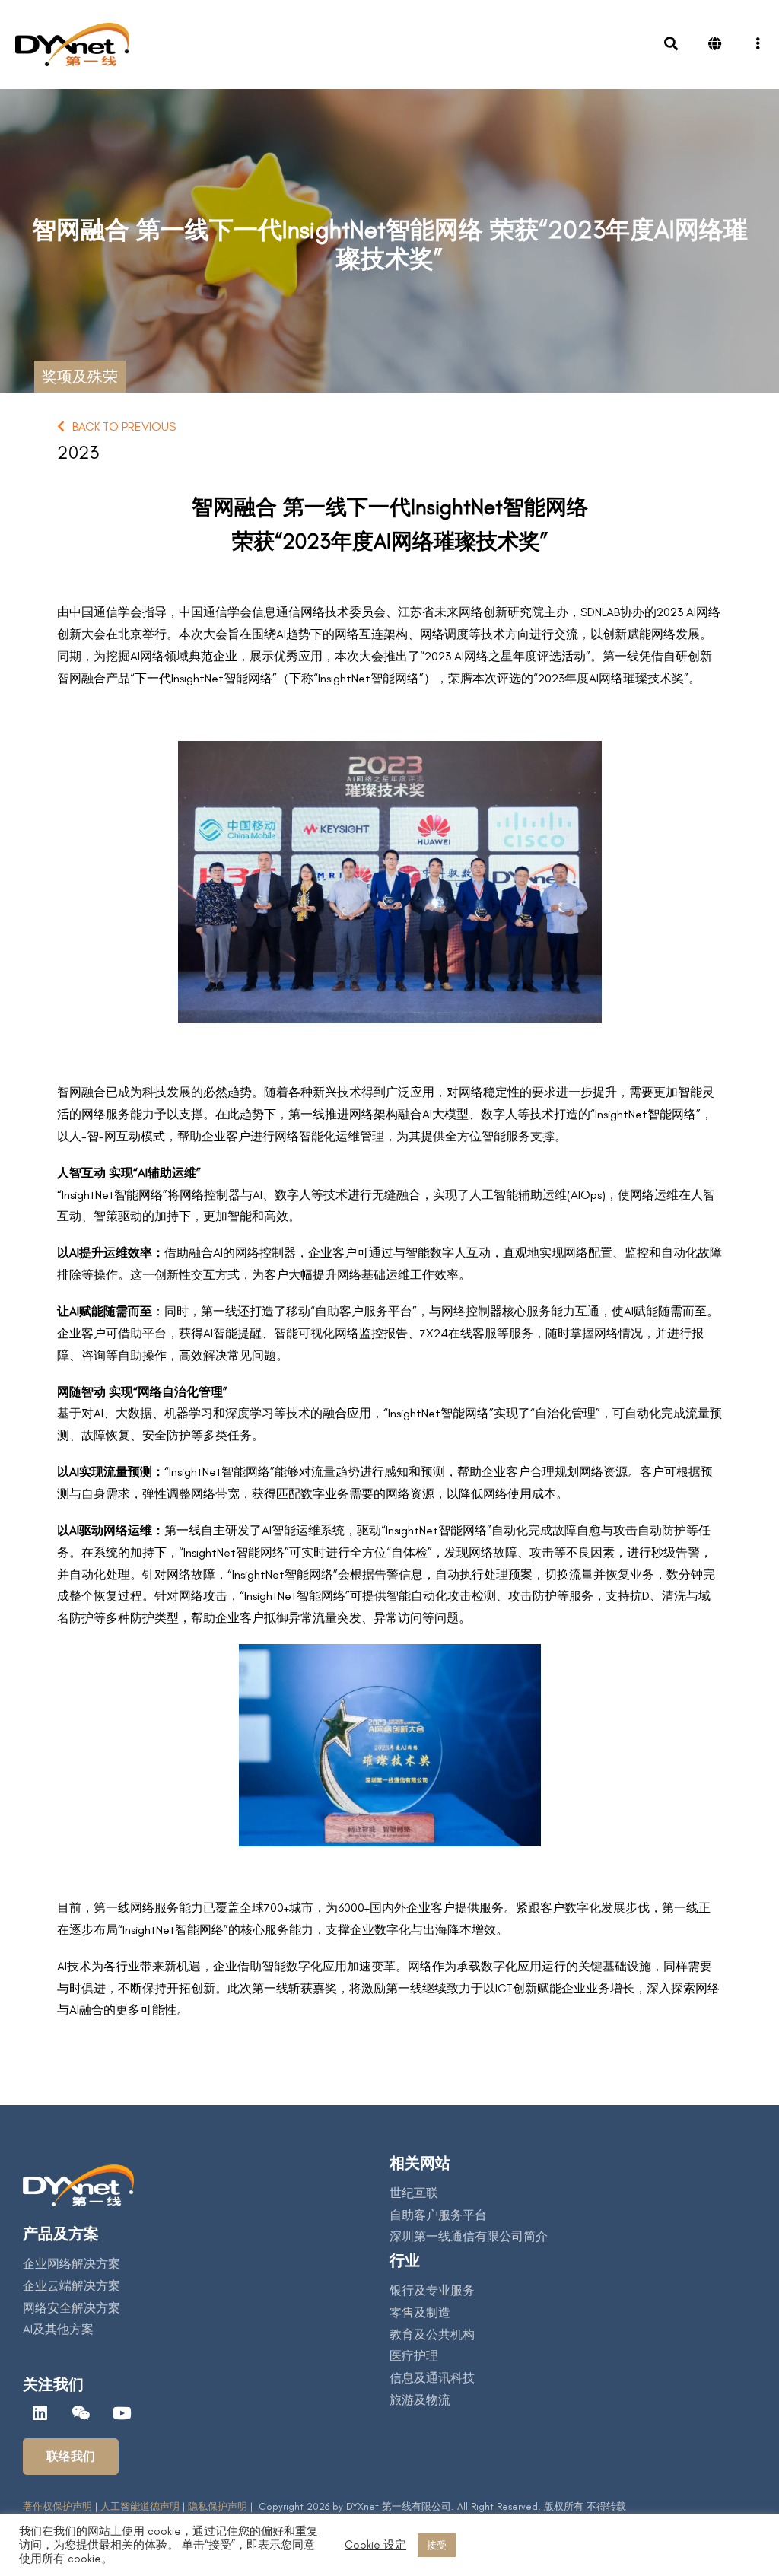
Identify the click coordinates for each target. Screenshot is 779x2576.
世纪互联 (414, 2193)
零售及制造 (420, 2312)
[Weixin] (81, 2413)
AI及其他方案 (58, 2329)
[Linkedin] (40, 2413)
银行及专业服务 (432, 2290)
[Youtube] (122, 2413)
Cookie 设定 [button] (375, 2545)
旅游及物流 (420, 2400)
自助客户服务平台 (438, 2215)
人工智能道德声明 (140, 2506)
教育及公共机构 (432, 2334)
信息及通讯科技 (432, 2378)
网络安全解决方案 (72, 2308)
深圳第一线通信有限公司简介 (469, 2236)
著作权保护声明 (57, 2506)
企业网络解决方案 (72, 2264)
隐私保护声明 (216, 2506)
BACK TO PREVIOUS (124, 426)
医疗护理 (414, 2356)
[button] (71, 2457)
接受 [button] (437, 2545)
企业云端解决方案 (72, 2286)
